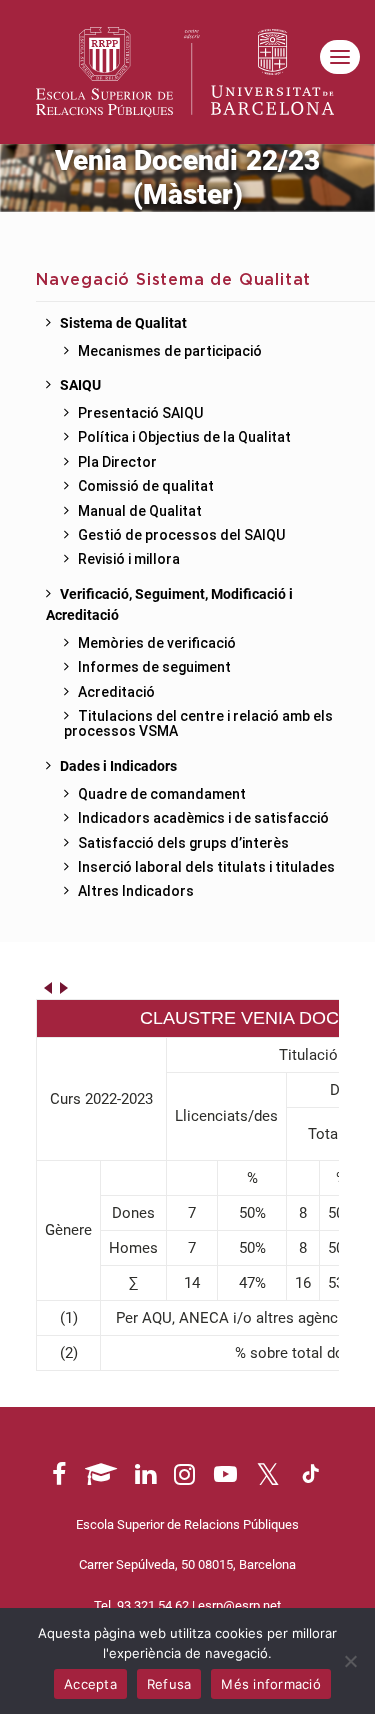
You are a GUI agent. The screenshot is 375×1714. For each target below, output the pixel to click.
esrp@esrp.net (239, 1605)
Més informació (271, 1684)
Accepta (90, 1684)
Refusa (169, 1684)
